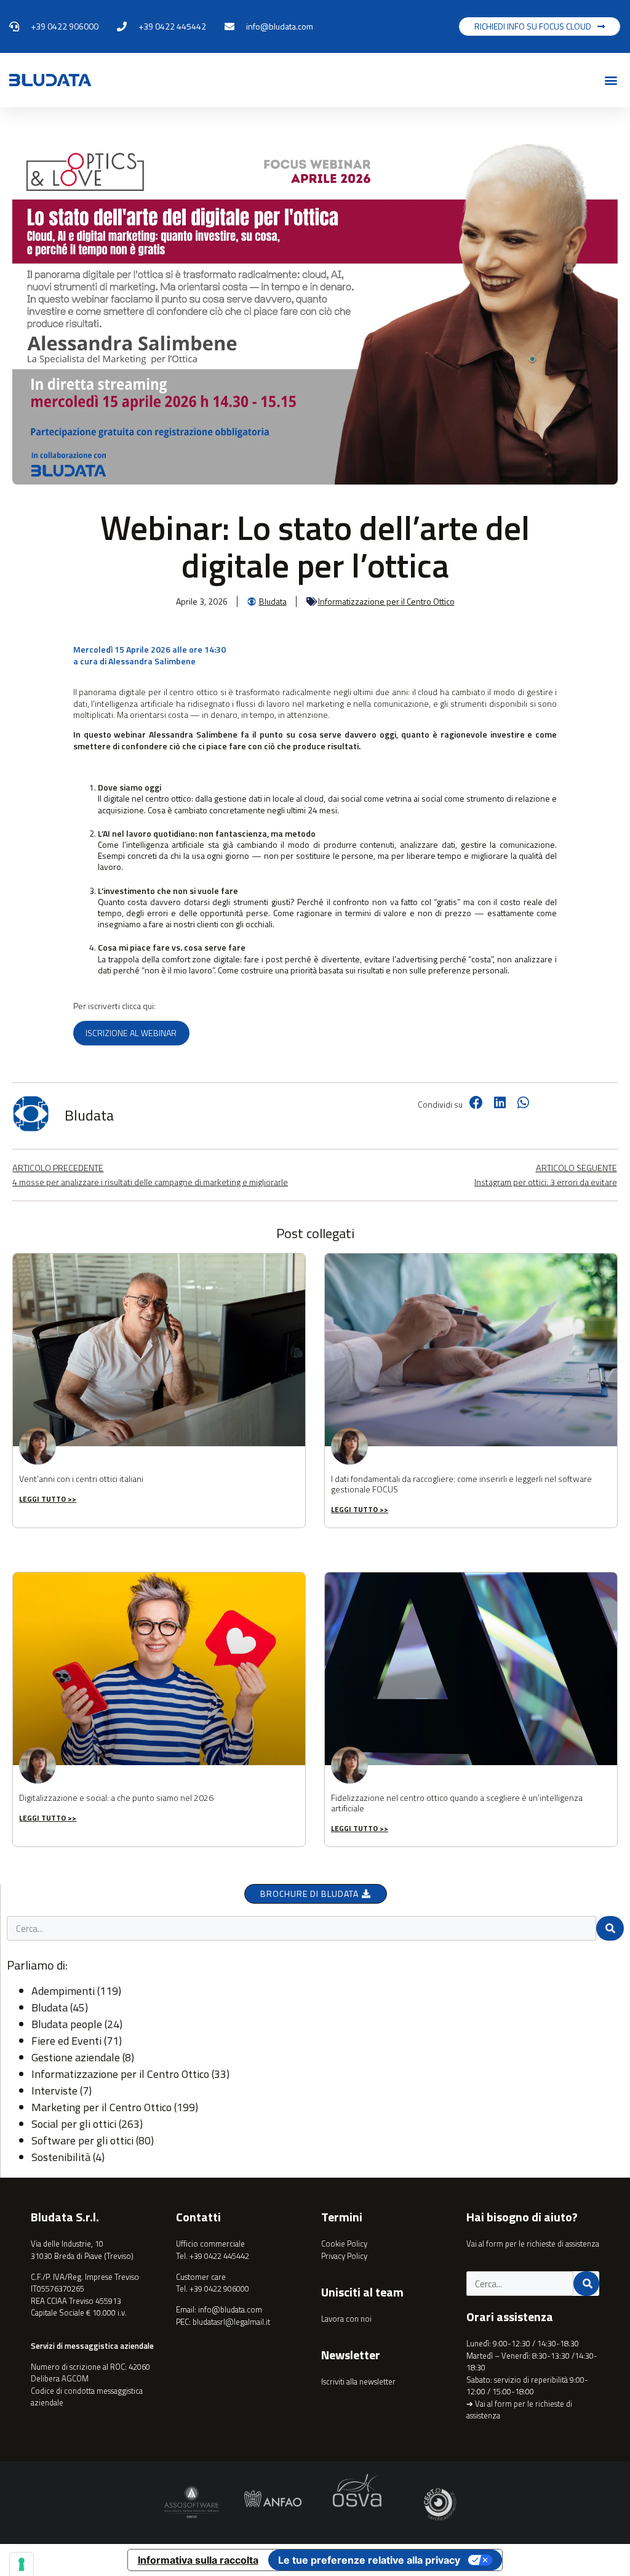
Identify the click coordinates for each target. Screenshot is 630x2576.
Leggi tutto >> (48, 1499)
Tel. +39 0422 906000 (213, 2288)
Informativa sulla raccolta (198, 2560)
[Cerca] (610, 1928)
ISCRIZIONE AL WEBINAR (131, 1033)
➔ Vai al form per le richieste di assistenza (519, 2410)
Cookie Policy (344, 2244)
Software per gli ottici (82, 2140)
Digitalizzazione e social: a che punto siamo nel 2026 (116, 1797)
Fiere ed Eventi (66, 2041)
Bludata (50, 2007)
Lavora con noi (346, 2319)
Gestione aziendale (76, 2057)
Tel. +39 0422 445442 (213, 2256)
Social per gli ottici (74, 2124)
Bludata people (67, 2024)
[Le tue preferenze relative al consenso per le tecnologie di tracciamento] (22, 2564)
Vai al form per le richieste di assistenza (533, 2244)
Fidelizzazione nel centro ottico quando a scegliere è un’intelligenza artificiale (457, 1803)
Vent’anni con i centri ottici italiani (81, 1479)
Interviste (54, 2091)
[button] (611, 80)
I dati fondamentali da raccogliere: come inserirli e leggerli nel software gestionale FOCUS (461, 1484)
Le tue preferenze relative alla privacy (369, 2560)
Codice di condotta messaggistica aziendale (87, 2397)
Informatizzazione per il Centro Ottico (386, 601)
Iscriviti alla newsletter (358, 2381)
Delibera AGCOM (60, 2378)
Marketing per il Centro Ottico (102, 2107)
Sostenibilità (61, 2157)
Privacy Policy (344, 2256)
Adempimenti (63, 1991)
